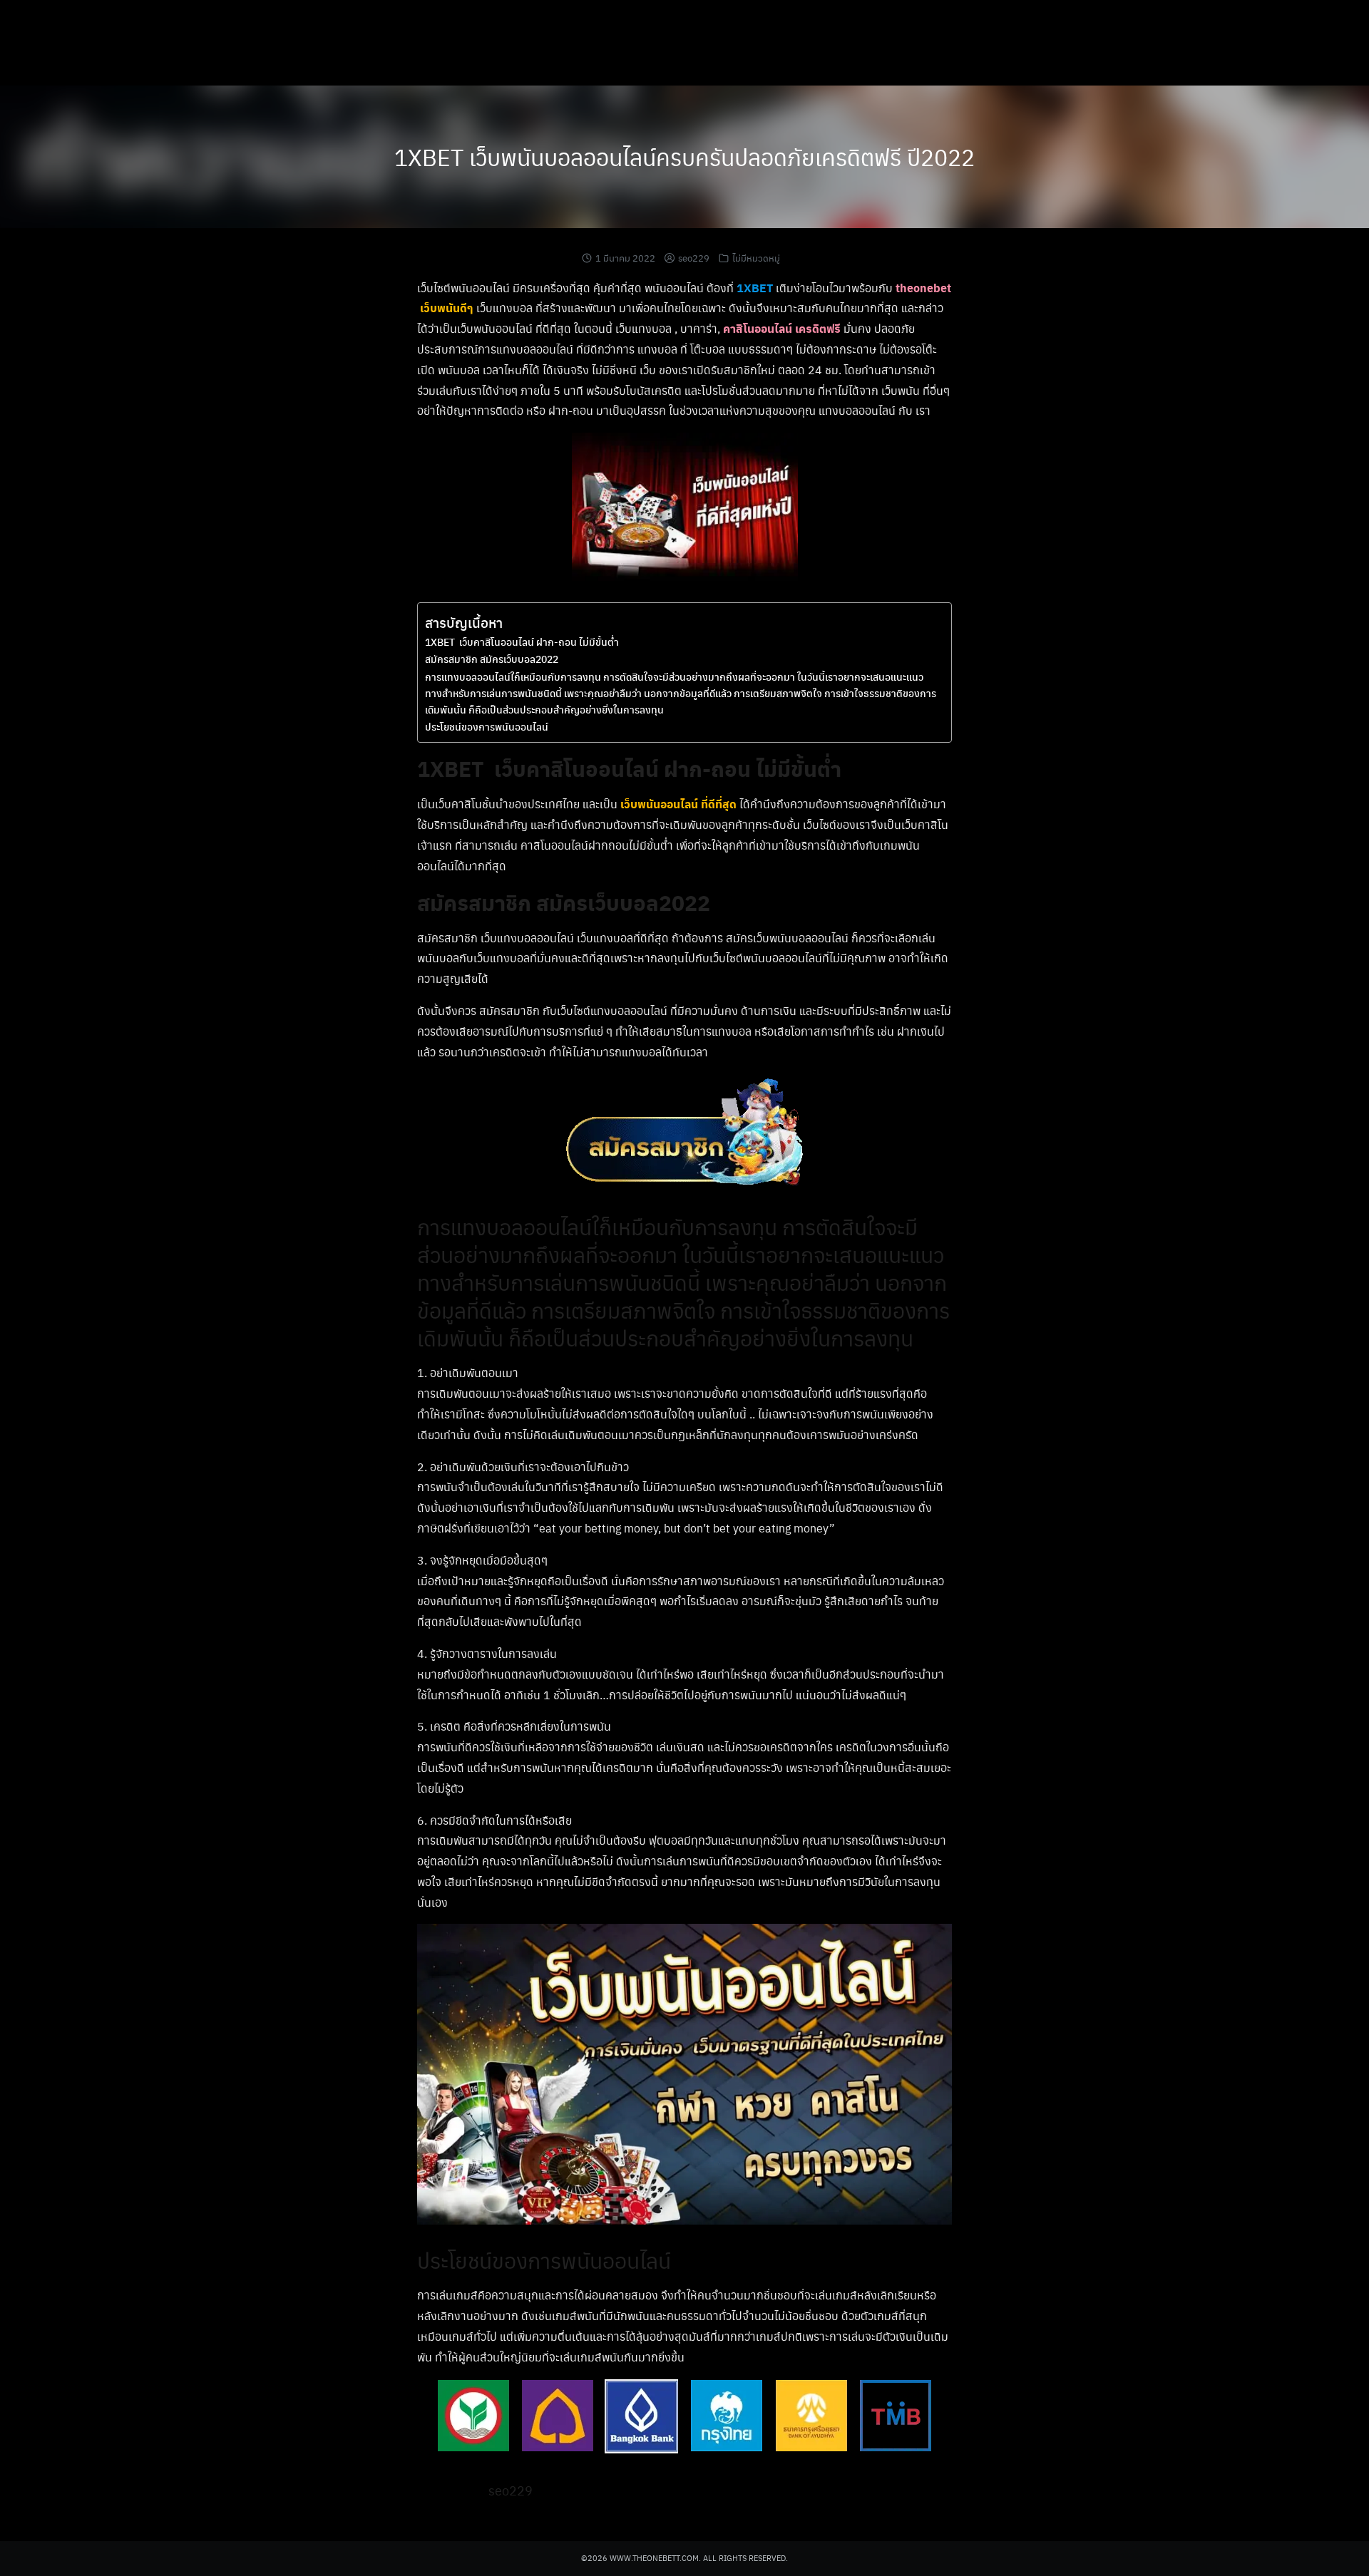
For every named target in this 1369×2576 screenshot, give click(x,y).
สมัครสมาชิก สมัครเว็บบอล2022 (492, 659)
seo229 (694, 258)
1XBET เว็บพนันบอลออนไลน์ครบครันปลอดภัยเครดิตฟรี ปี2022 (684, 156)
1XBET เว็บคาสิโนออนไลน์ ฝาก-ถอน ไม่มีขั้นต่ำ (522, 642)
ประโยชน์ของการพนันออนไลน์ (487, 726)
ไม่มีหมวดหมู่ (756, 258)
